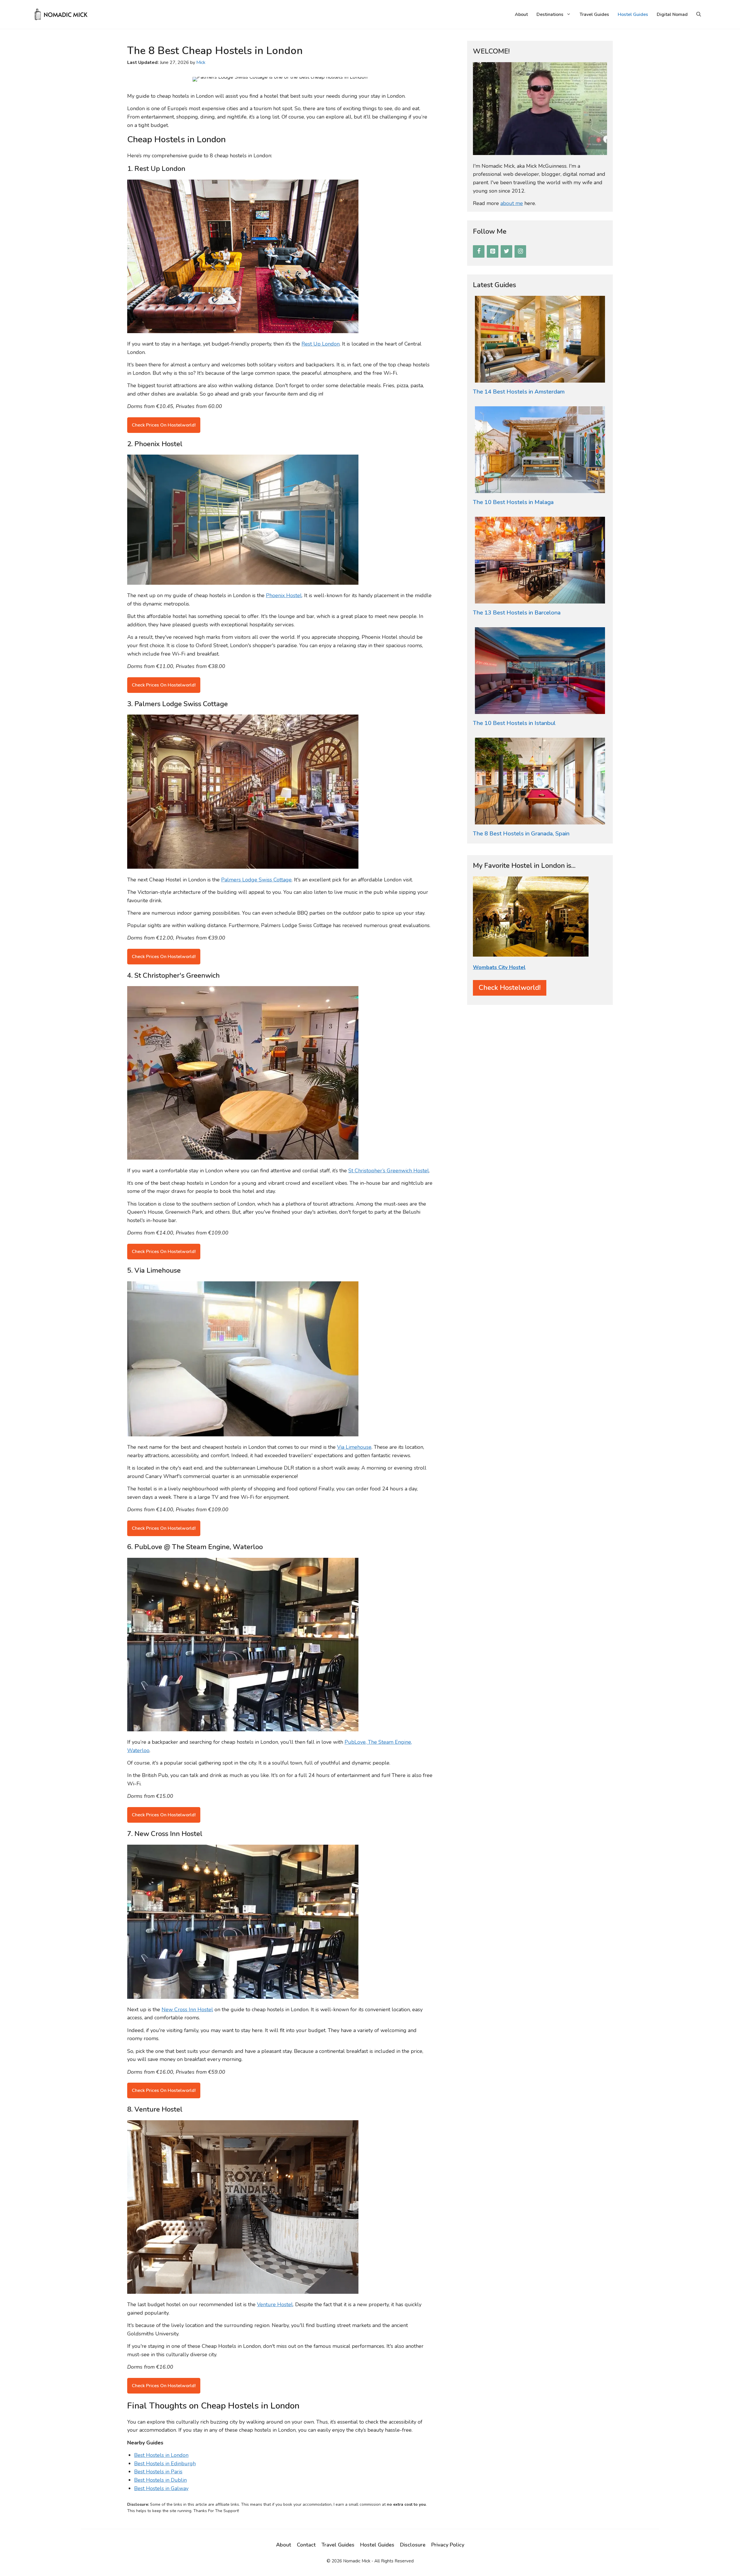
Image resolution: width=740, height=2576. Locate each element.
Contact (306, 2545)
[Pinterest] (493, 251)
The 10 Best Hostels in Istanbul (514, 723)
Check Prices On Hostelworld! (164, 425)
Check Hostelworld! (510, 988)
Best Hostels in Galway (161, 2488)
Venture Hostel (275, 2304)
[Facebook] (479, 251)
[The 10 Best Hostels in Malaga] (540, 489)
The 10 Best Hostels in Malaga (513, 502)
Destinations (550, 14)
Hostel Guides (633, 14)
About (521, 14)
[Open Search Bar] (699, 14)
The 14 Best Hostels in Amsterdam (519, 392)
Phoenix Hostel (284, 595)
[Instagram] (520, 251)
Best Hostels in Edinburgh (165, 2464)
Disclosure (413, 2545)
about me (512, 203)
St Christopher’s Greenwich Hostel (389, 1171)
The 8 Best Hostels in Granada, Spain (521, 834)
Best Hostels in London (161, 2455)
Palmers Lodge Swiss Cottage (256, 880)
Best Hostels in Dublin (160, 2480)
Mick (201, 62)
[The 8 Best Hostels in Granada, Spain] (540, 820)
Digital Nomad (672, 14)
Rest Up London (321, 344)
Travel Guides (594, 14)
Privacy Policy (448, 2545)
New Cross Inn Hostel (187, 2009)
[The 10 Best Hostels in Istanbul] (540, 710)
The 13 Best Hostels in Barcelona (517, 613)
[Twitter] (506, 251)
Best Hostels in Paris (158, 2472)
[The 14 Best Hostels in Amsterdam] (540, 378)
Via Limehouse (354, 1447)
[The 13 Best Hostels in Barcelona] (540, 599)
